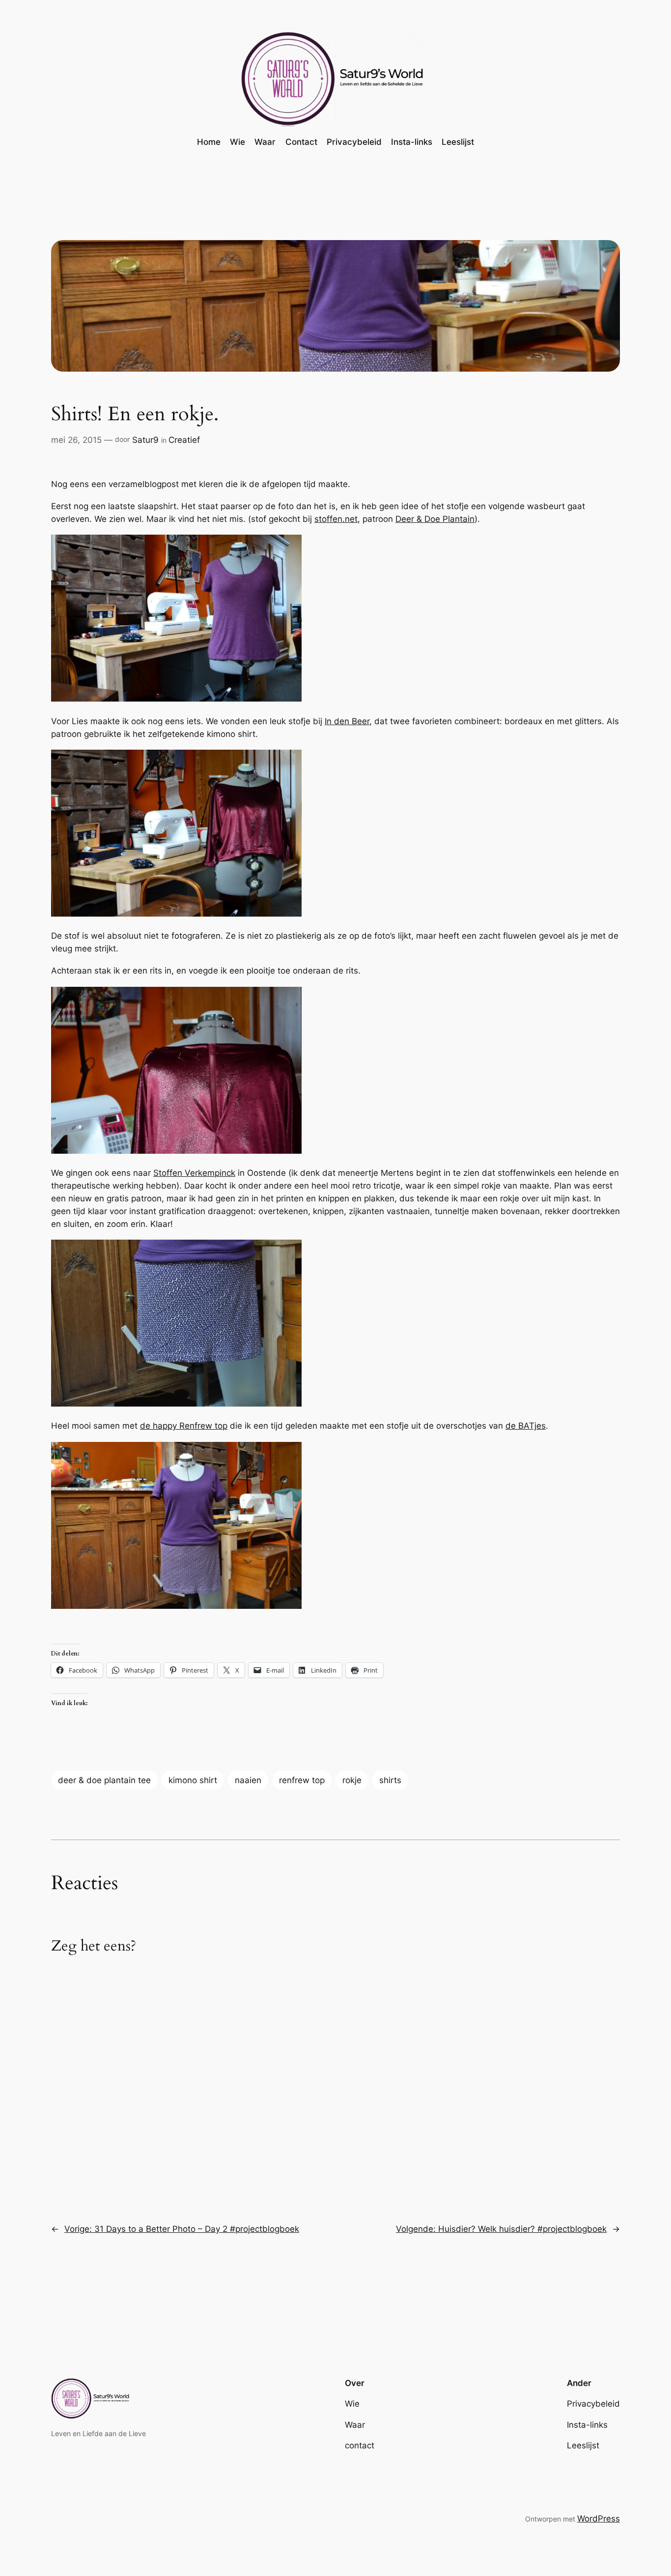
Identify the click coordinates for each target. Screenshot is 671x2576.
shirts (390, 1780)
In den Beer (347, 721)
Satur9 (145, 440)
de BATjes (526, 1426)
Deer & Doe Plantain (435, 519)
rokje (352, 1780)
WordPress (599, 2519)
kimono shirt (193, 1780)
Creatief (184, 440)
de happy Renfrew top (184, 1426)
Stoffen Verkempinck (194, 1173)
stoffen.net (336, 519)
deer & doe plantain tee (104, 1780)
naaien (248, 1780)
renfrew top (302, 1780)
